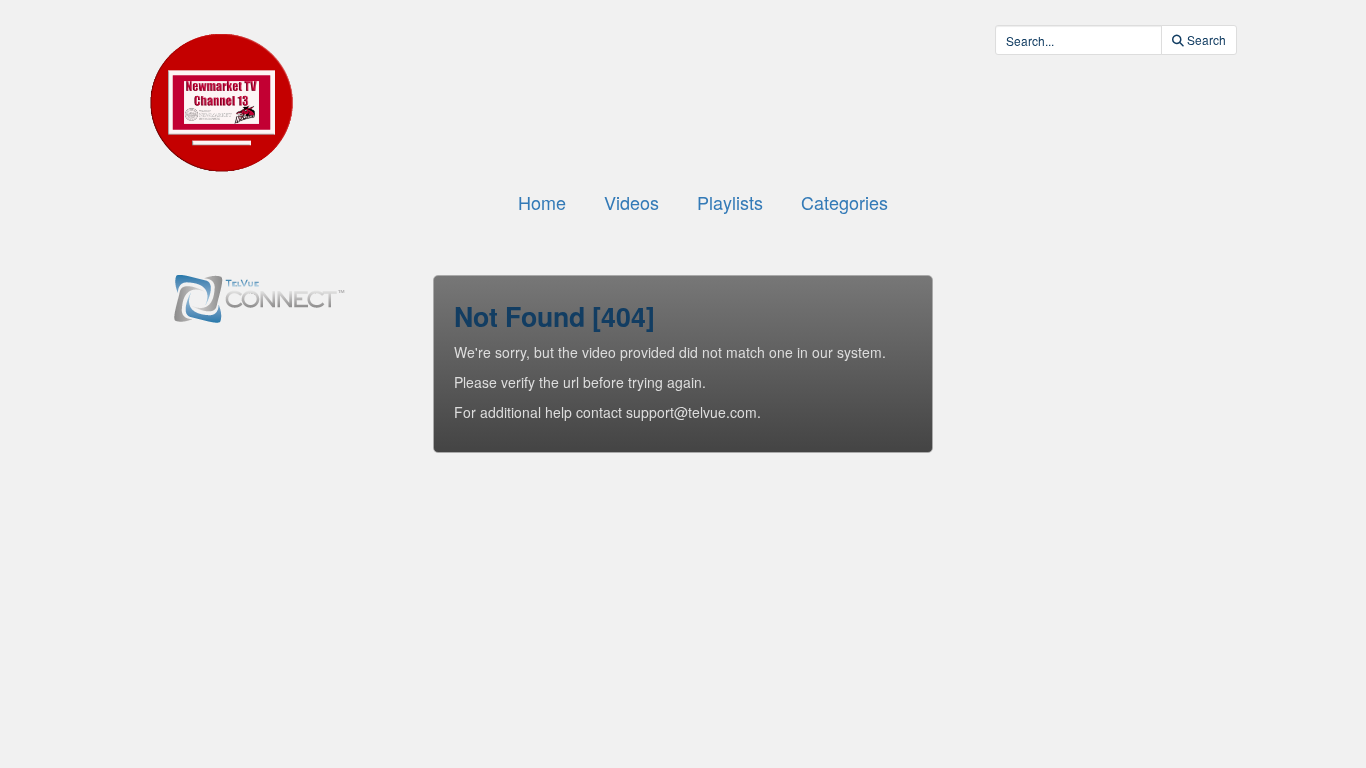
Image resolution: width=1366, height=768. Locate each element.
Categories (844, 202)
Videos (631, 202)
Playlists (730, 202)
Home (542, 202)
